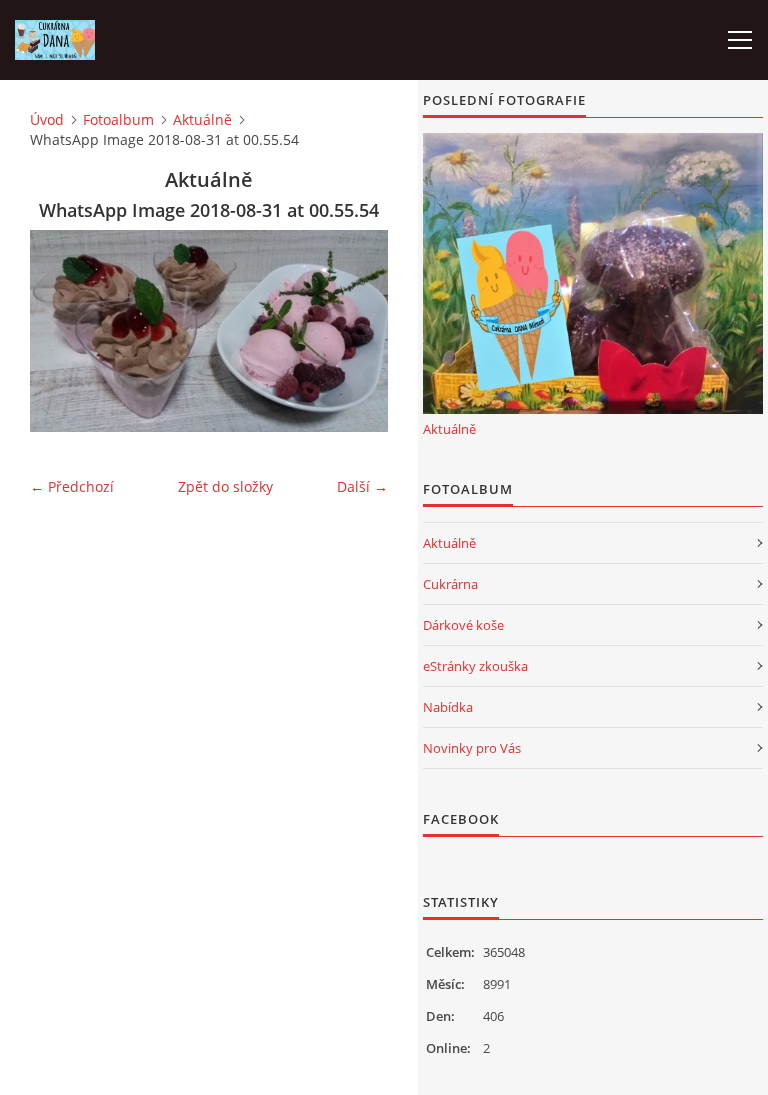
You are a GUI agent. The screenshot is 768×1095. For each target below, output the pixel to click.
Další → (362, 486)
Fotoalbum (118, 119)
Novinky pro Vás (472, 748)
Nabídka (448, 707)
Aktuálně (202, 119)
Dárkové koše (463, 625)
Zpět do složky (225, 486)
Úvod (47, 119)
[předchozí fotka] (62, 331)
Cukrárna (450, 584)
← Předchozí (72, 486)
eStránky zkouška (475, 666)
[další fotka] (355, 331)
